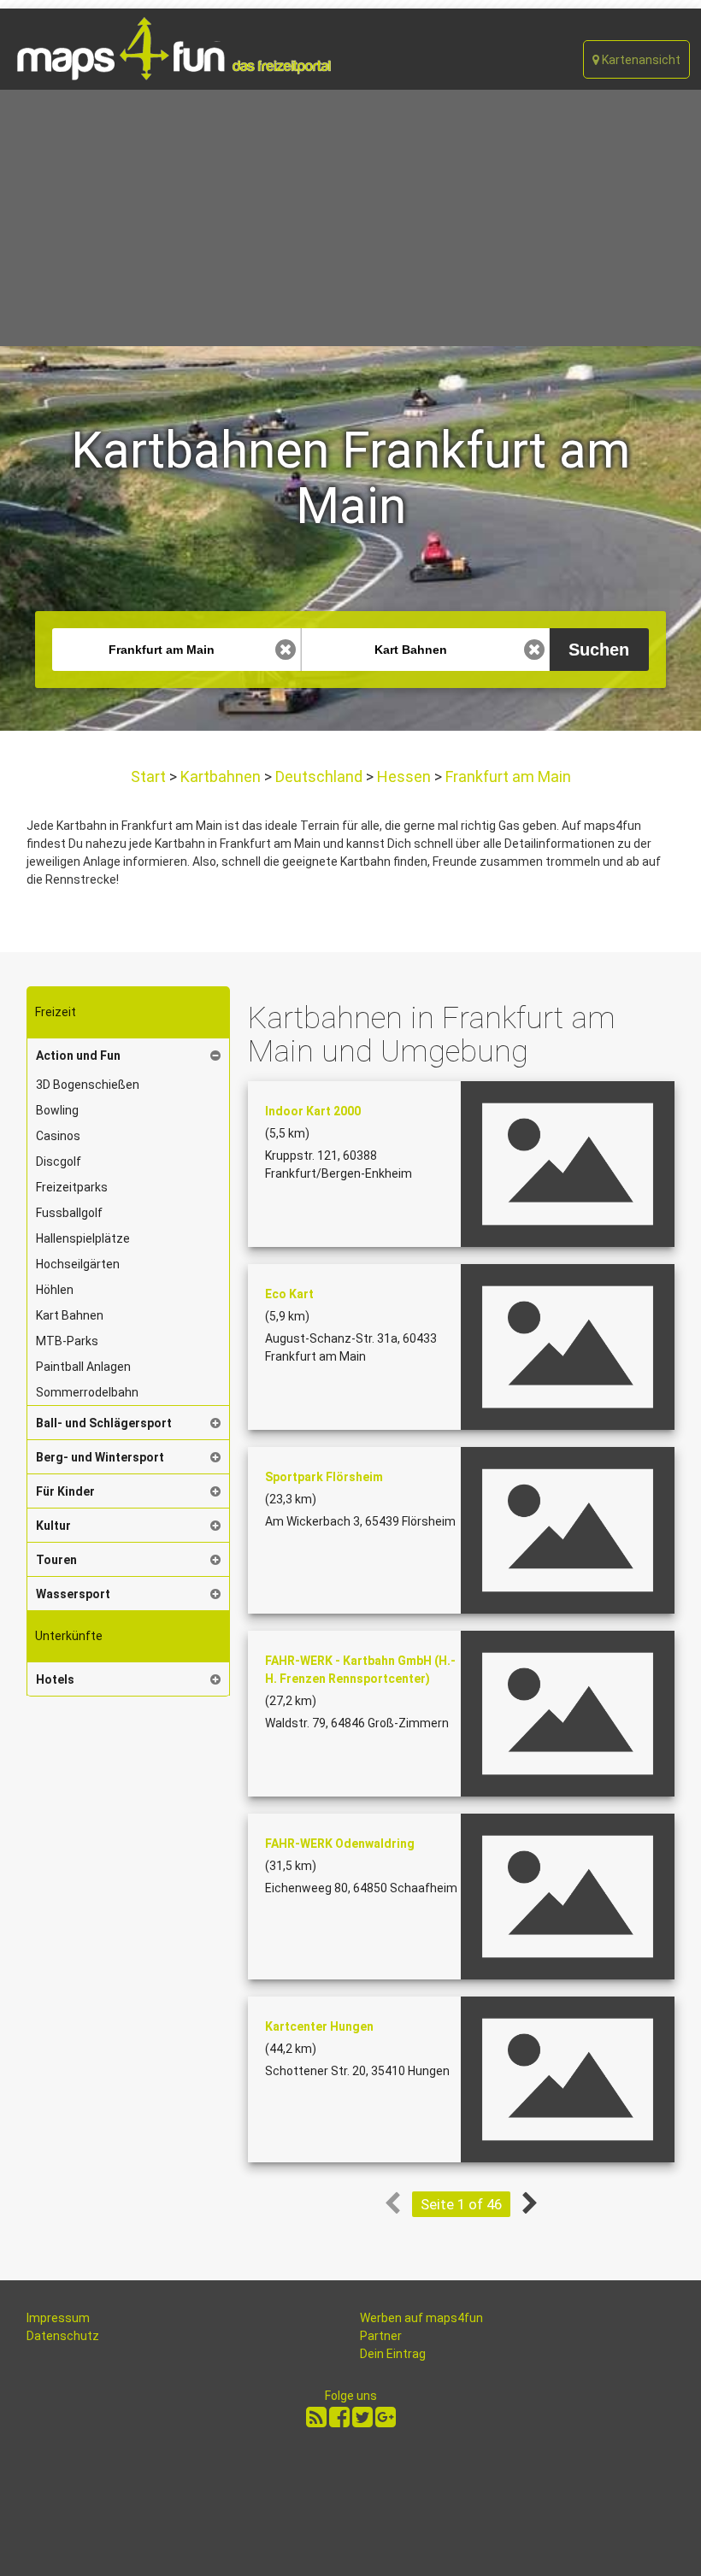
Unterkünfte (69, 1636)
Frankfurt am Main (507, 776)
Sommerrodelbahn (87, 1392)
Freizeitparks (72, 1187)
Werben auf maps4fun (421, 2318)
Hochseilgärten (78, 1264)
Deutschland (319, 776)
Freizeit (56, 1012)
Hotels (55, 1679)
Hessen (404, 776)
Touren (56, 1560)
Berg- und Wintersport (100, 1457)
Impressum (58, 2318)
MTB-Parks (67, 1341)
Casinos (58, 1136)
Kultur (53, 1526)
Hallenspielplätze (83, 1238)
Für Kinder (65, 1491)
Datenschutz (63, 2336)
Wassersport (73, 1594)
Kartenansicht (640, 60)
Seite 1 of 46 (461, 2204)
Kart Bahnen (70, 1315)
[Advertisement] (350, 218)
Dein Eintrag (393, 2354)
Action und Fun (78, 1056)
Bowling (57, 1110)
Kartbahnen (221, 776)
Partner (381, 2336)
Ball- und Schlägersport (104, 1423)
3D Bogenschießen (88, 1085)
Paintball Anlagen (83, 1367)
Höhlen (55, 1290)
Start (150, 776)
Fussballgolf (69, 1213)
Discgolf (59, 1162)
